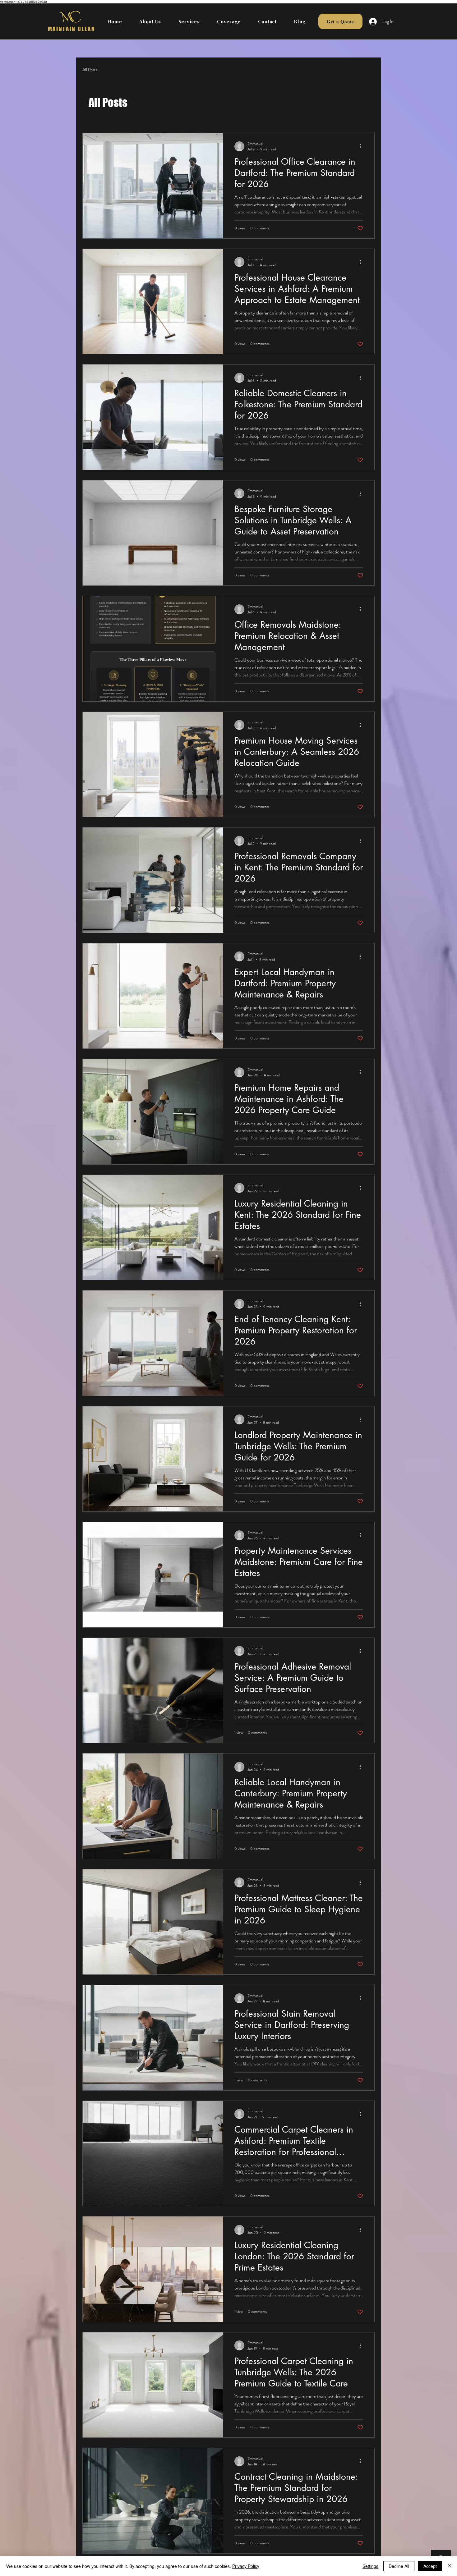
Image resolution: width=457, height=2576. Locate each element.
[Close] (450, 2566)
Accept (430, 2566)
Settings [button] (370, 2566)
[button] (189, 21)
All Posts (90, 70)
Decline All (399, 2566)
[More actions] (362, 146)
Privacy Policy (246, 2566)
